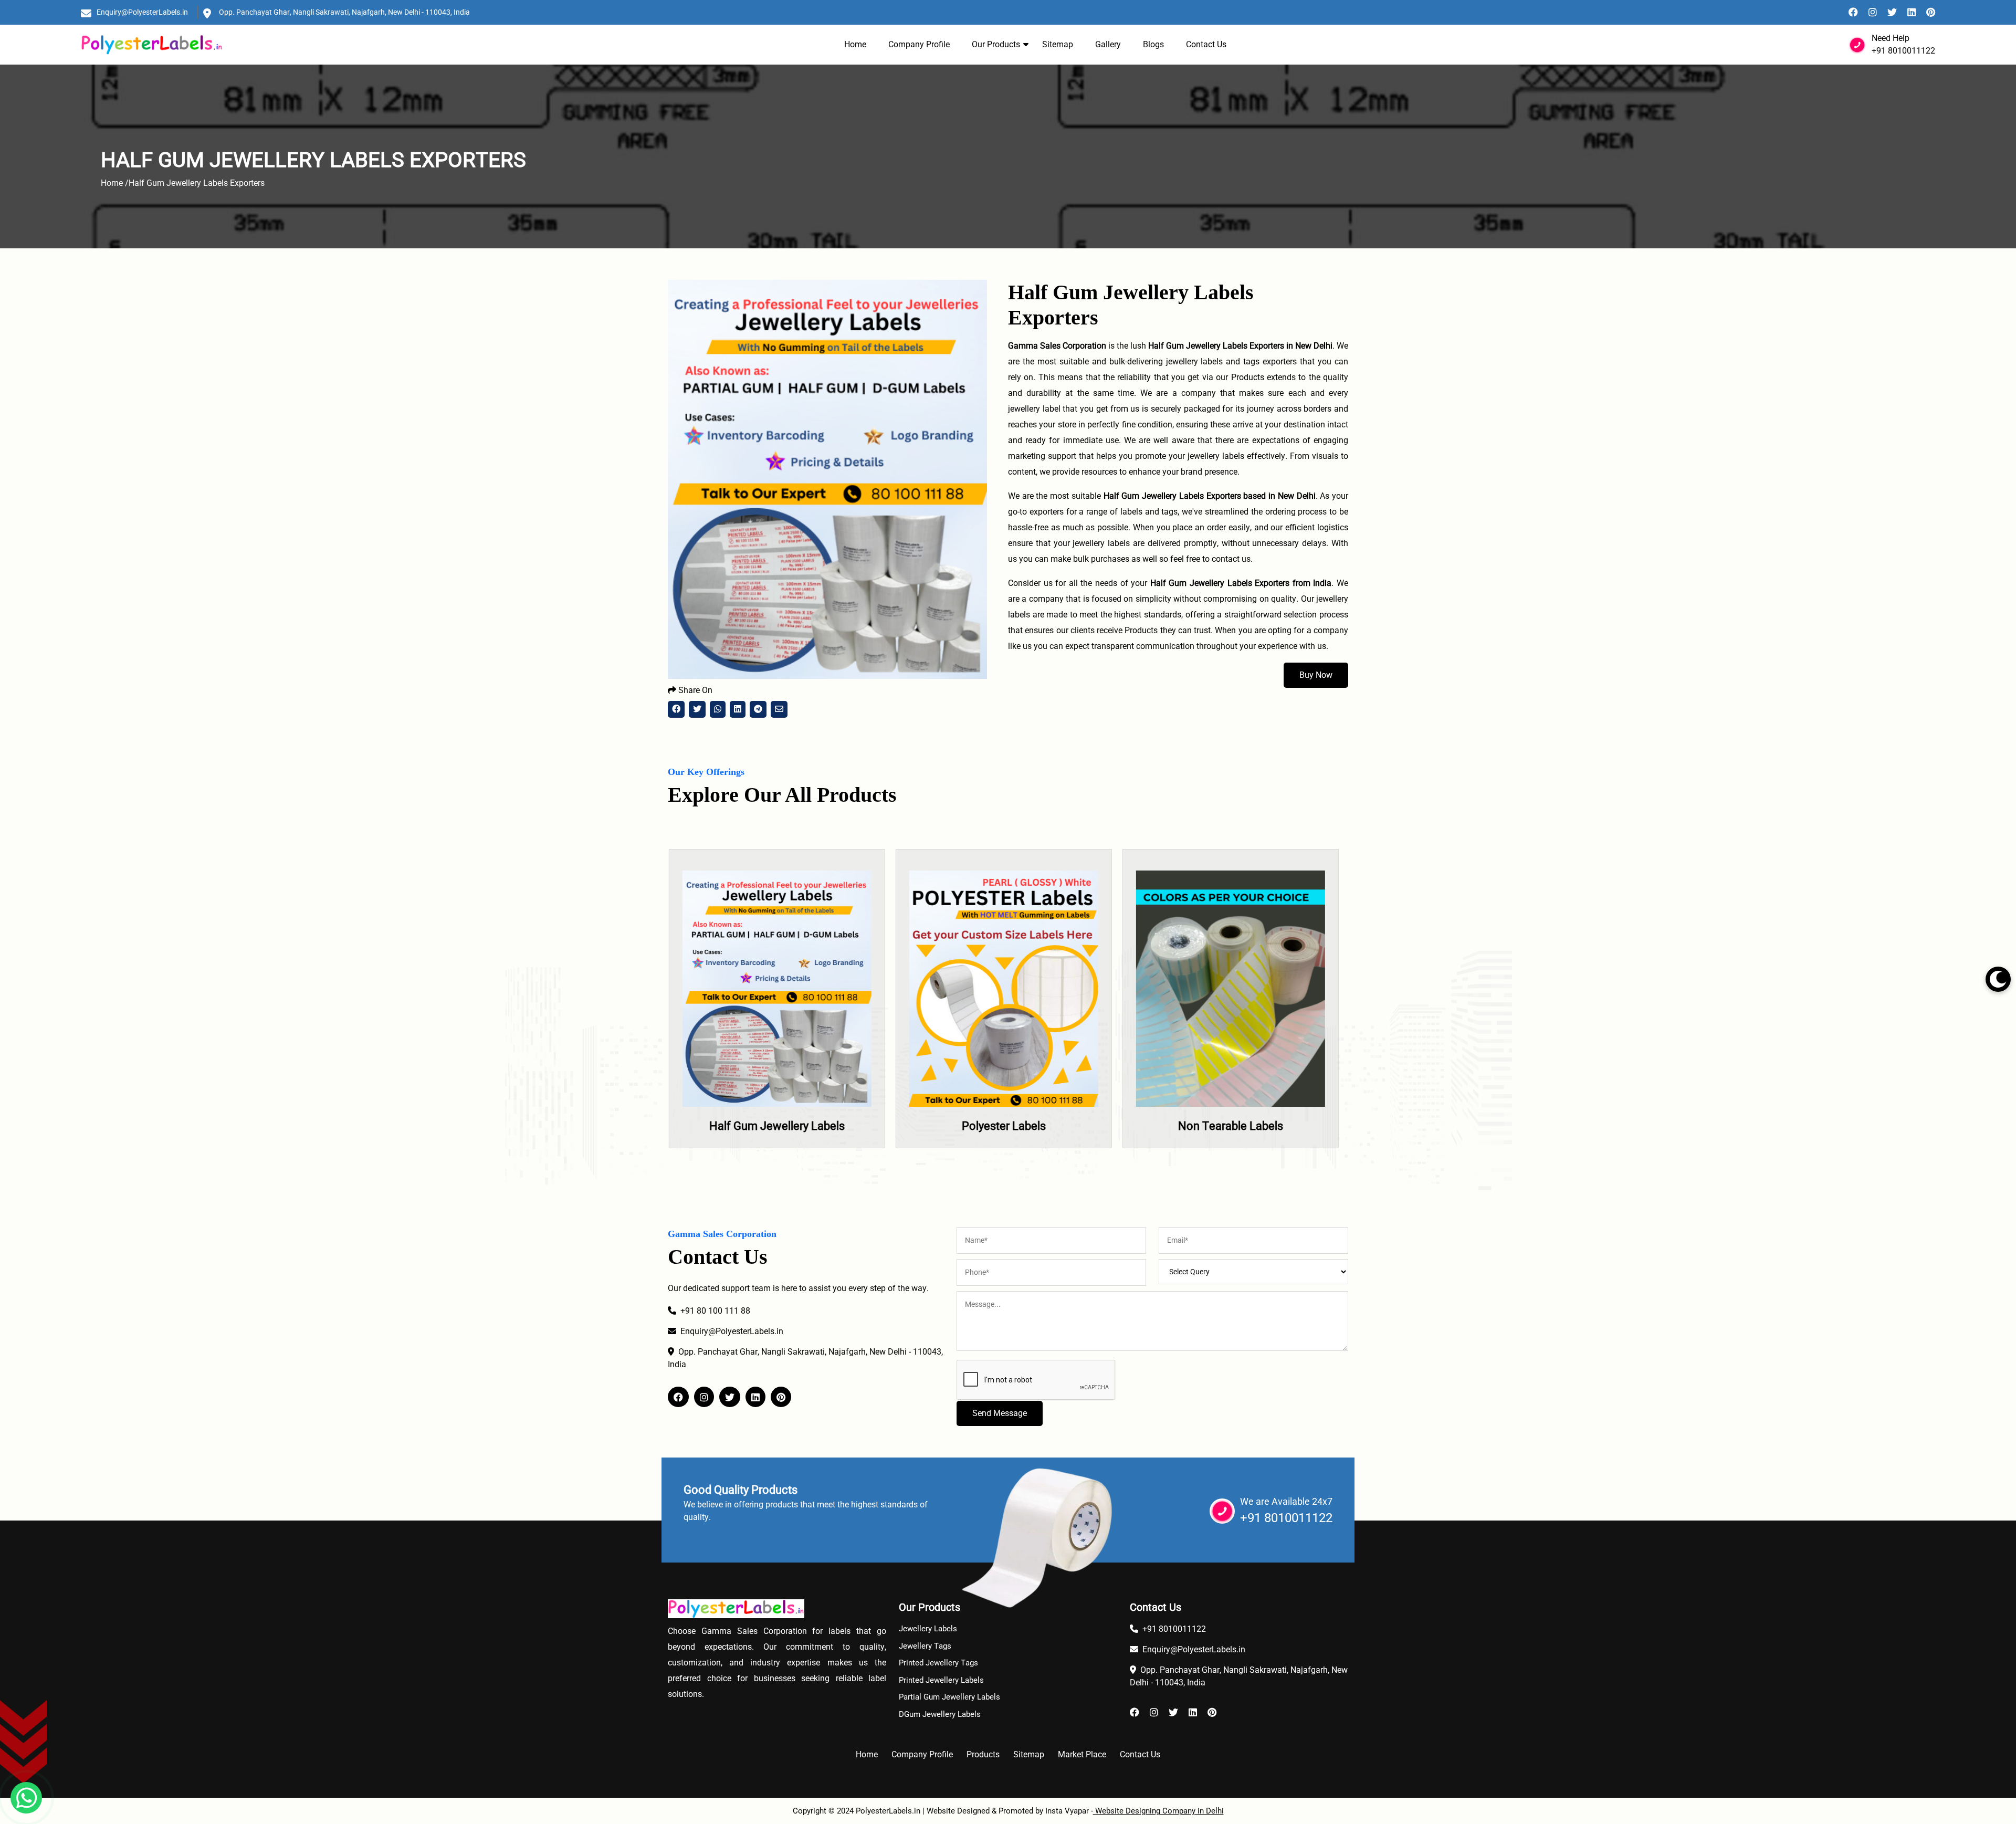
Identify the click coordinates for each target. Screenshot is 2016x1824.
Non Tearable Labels (1008, 1126)
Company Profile (919, 44)
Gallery (1108, 44)
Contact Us (1206, 44)
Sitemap (1058, 44)
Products (983, 1754)
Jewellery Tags (925, 1646)
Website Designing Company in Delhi (1158, 1811)
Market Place (1082, 1754)
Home (855, 44)
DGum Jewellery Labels (940, 1714)
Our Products (996, 44)
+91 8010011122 (1903, 51)
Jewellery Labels (928, 1629)
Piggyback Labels (1235, 1126)
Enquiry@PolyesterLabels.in (142, 12)
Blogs (1153, 44)
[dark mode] (1998, 979)
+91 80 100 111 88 (715, 1311)
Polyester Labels (781, 1126)
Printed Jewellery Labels (941, 1680)
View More (781, 1028)
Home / (115, 183)
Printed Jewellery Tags (938, 1663)
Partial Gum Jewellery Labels (949, 1697)
